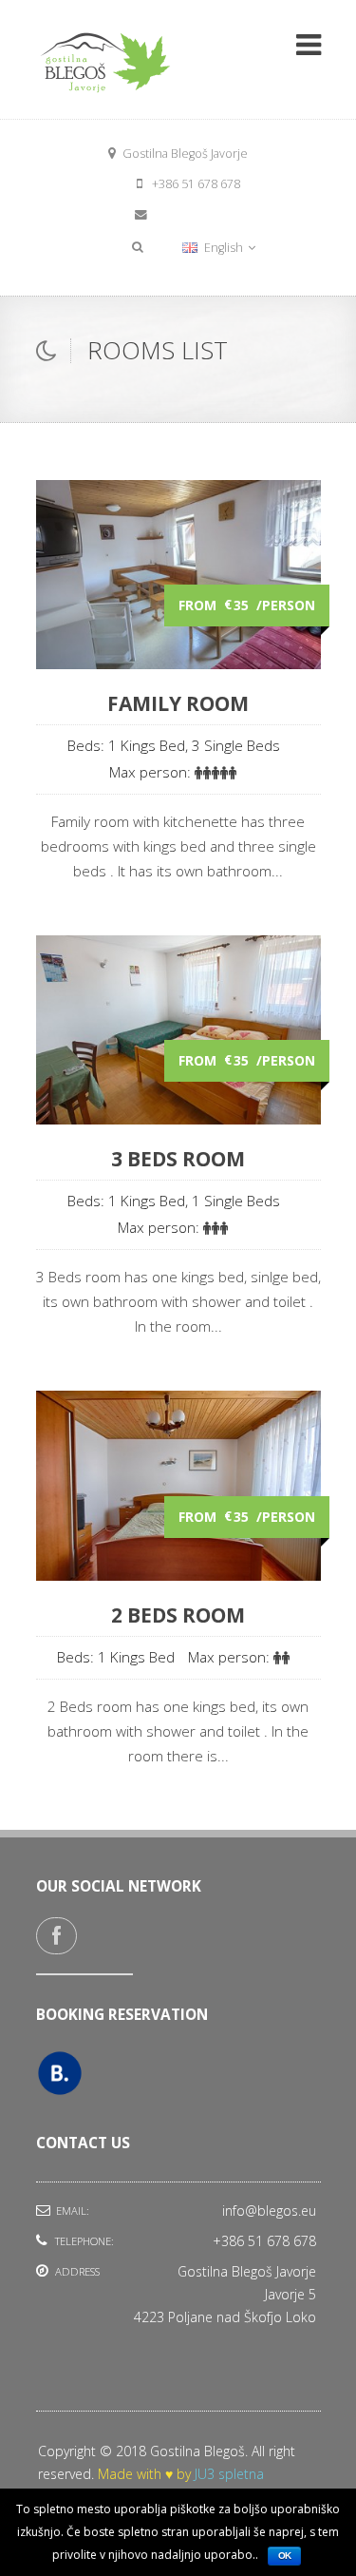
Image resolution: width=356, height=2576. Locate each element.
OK (284, 2556)
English (224, 248)
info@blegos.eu (197, 214)
